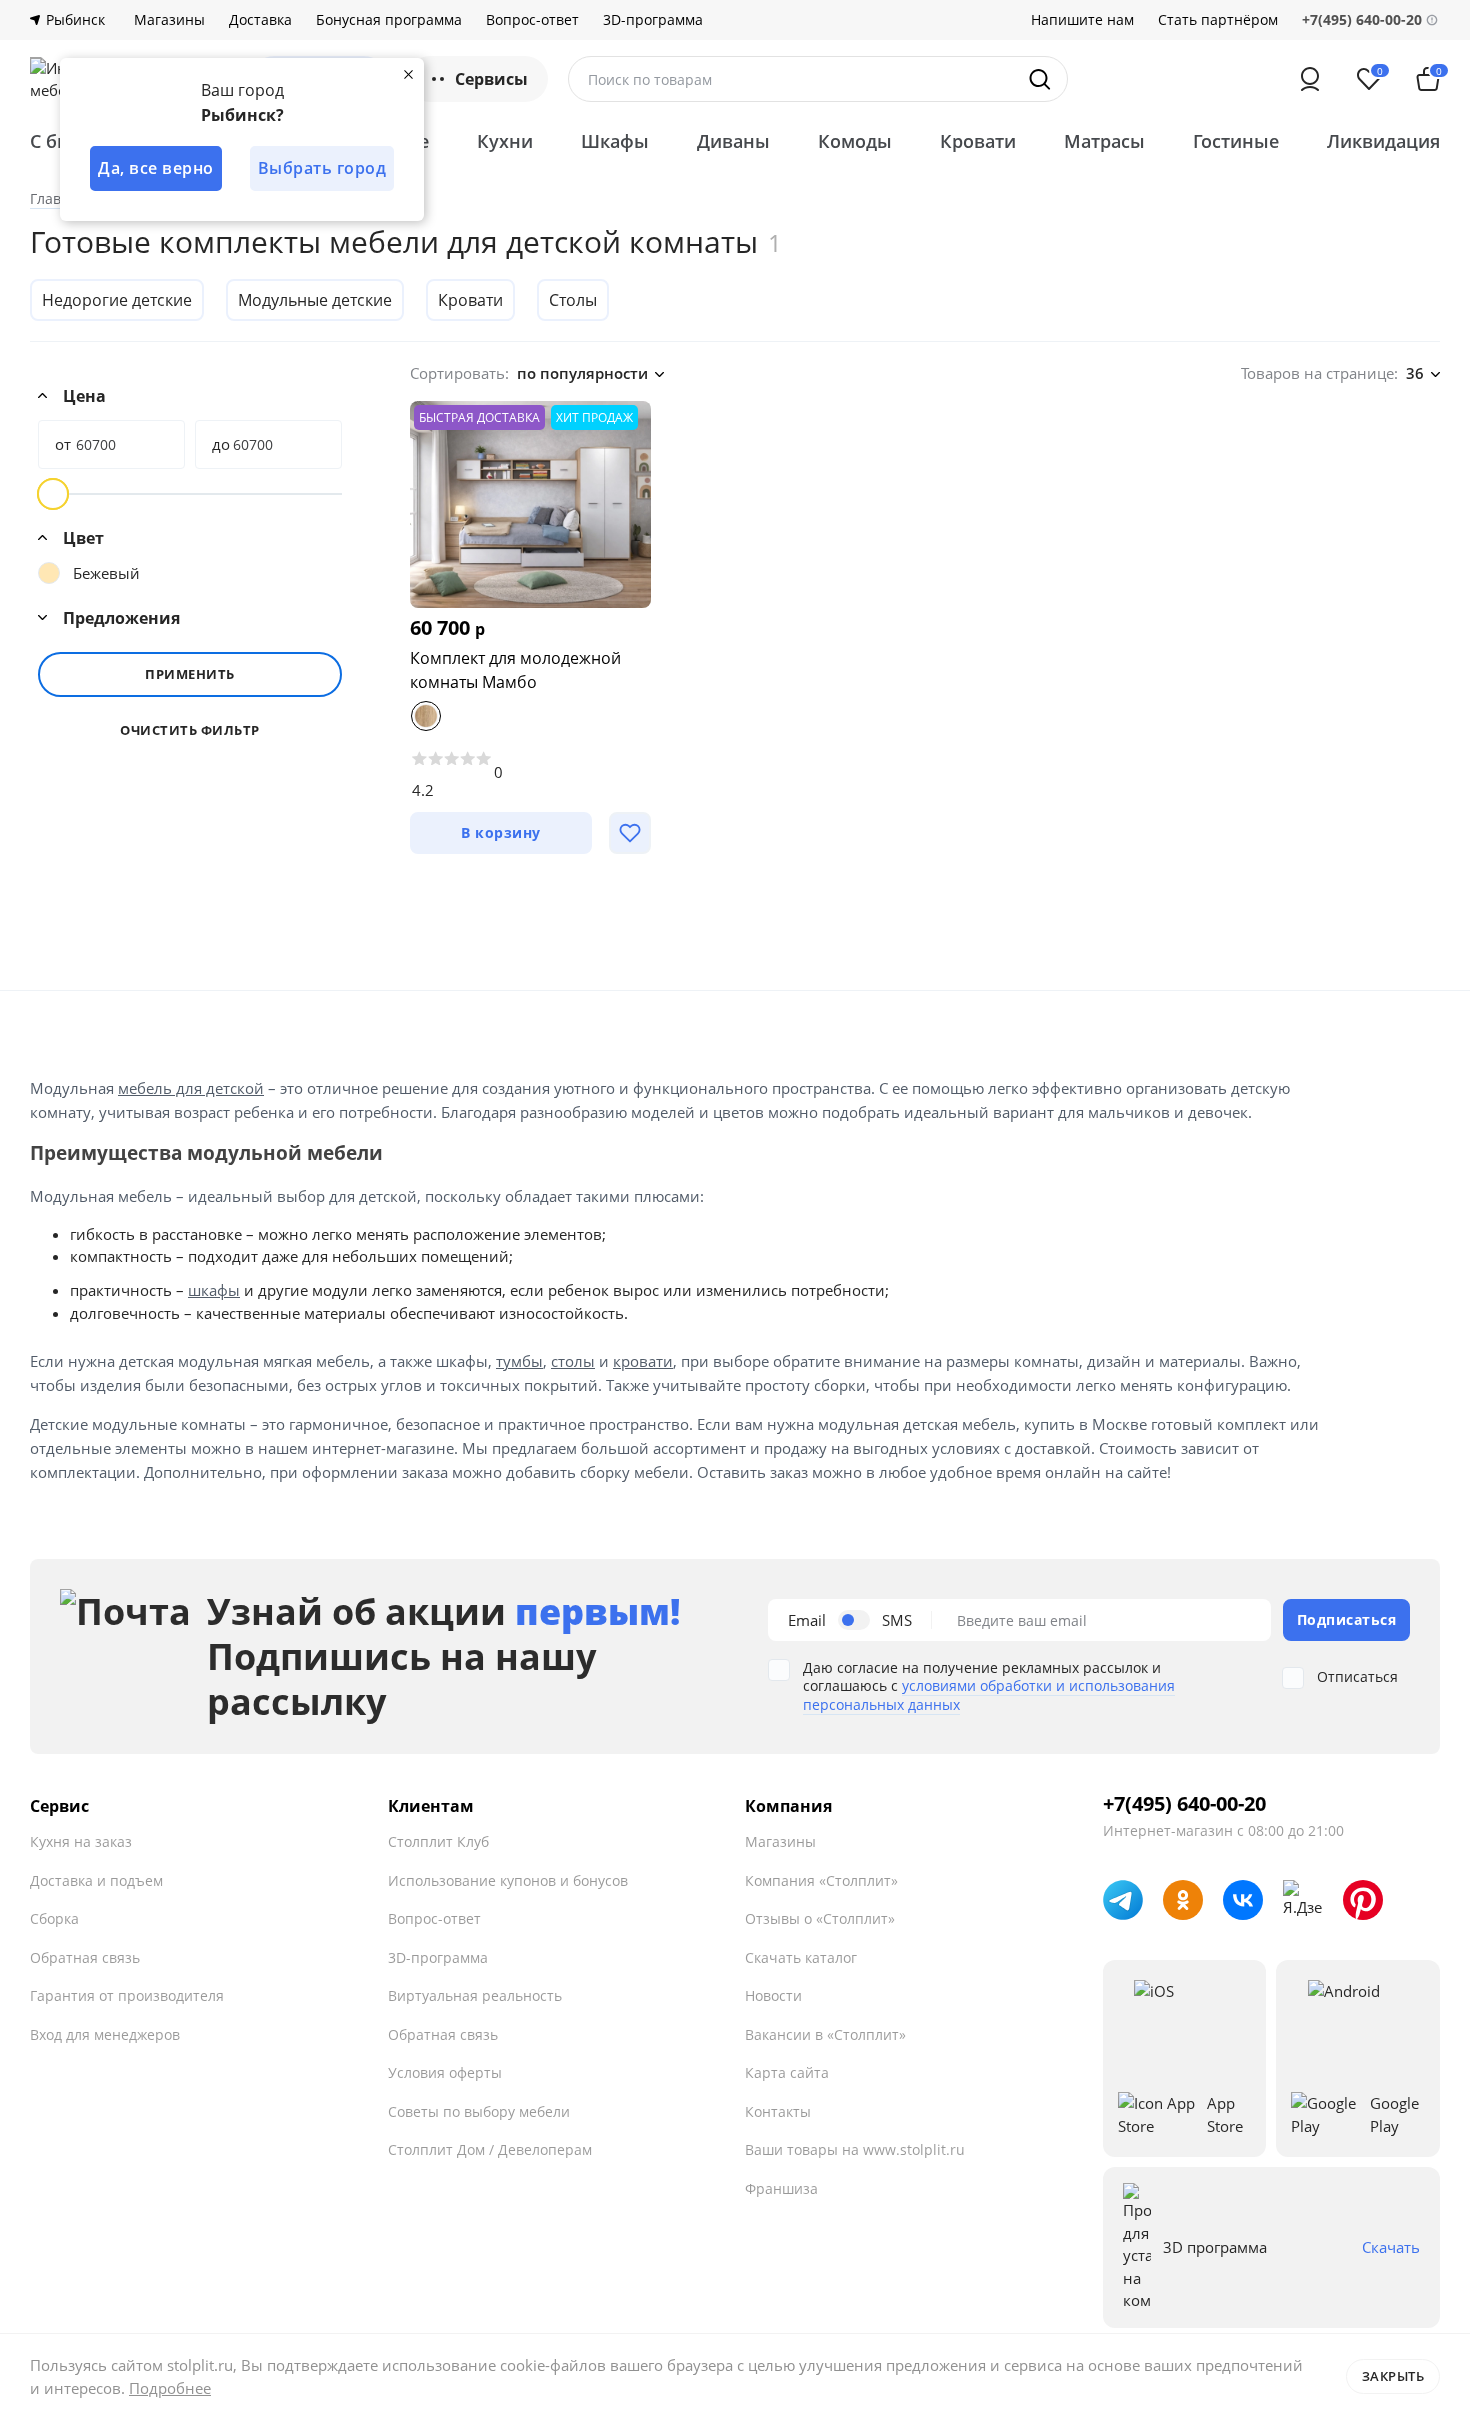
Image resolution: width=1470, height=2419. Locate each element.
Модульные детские (315, 300)
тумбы (519, 1361)
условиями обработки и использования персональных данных (989, 1694)
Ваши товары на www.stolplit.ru (855, 2149)
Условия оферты (445, 2072)
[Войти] (1310, 79)
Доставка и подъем (96, 1880)
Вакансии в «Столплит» (825, 2034)
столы (573, 1361)
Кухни (505, 141)
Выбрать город (322, 168)
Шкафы (615, 141)
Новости (773, 1995)
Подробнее (170, 2388)
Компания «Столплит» (821, 1880)
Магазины (169, 20)
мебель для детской (191, 1088)
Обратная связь (85, 1957)
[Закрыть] (408, 74)
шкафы (214, 1290)
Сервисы (491, 79)
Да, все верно (156, 168)
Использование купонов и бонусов (508, 1880)
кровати (643, 1361)
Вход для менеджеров (105, 2034)
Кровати (978, 141)
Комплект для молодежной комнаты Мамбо (515, 670)
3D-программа (653, 20)
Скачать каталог (801, 1957)
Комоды (855, 141)
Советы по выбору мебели (479, 2111)
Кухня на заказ (81, 1841)
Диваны (733, 141)
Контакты (778, 2111)
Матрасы (1104, 141)
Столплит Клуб (438, 1841)
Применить (190, 674)
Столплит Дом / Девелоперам (490, 2149)
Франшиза (781, 2188)
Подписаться (1347, 1619)
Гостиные (1236, 141)
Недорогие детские (117, 300)
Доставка (260, 20)
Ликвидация (1383, 141)
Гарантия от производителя (127, 1995)
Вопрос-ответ (532, 20)
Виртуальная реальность (475, 1995)
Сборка (54, 1918)
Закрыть (1393, 2376)
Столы (573, 300)
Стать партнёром (1218, 20)
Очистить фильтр (190, 730)
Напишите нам (1082, 20)
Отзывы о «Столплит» (820, 1918)
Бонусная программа (389, 20)
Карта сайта (787, 2072)
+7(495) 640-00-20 (1184, 1804)
